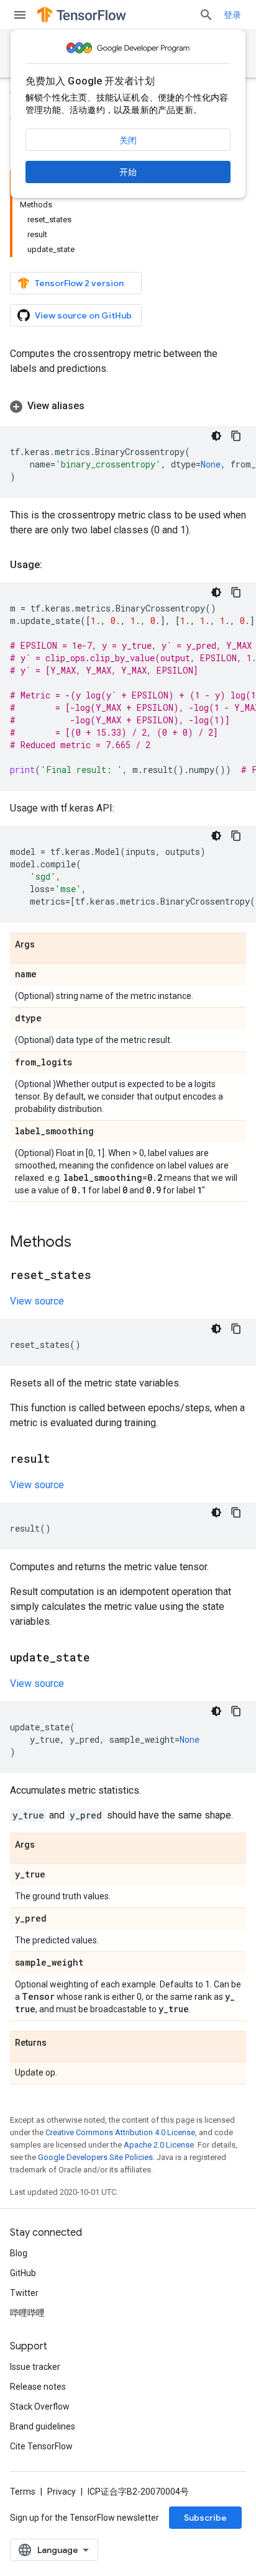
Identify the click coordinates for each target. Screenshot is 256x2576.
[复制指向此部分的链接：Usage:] (55, 565)
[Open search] (206, 15)
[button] (128, 406)
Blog (19, 2253)
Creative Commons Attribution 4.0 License (120, 2132)
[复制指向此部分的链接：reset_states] (104, 1276)
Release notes (38, 2387)
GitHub (23, 2273)
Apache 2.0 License (159, 2145)
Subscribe (205, 2518)
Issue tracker (35, 2367)
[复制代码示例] (236, 436)
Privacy (62, 2492)
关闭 (128, 140)
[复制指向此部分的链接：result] (63, 1460)
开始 (128, 172)
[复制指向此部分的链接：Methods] (84, 1243)
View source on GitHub (83, 315)
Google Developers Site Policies (95, 2157)
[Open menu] (20, 15)
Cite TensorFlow (41, 2446)
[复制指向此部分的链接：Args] (47, 945)
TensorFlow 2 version (79, 283)
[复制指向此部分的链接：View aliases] (97, 406)
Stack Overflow (40, 2407)
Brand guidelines (43, 2426)
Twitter (24, 2293)
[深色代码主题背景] (216, 436)
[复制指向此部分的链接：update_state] (103, 1658)
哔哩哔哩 (27, 2313)
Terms (23, 2492)
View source (37, 1301)
